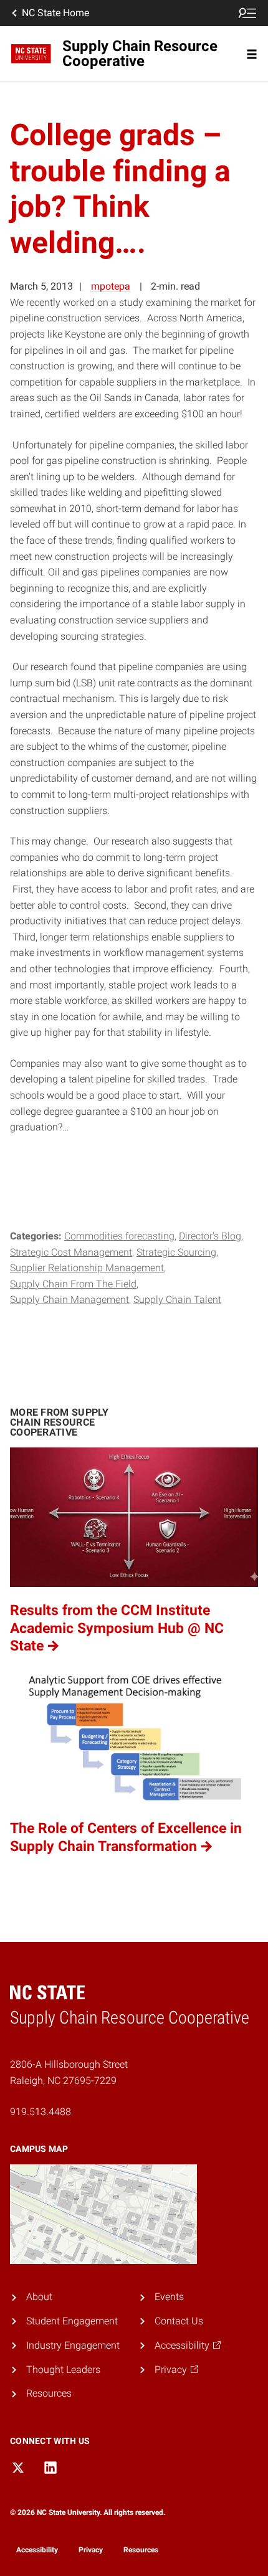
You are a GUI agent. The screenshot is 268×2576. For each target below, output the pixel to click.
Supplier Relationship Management (87, 1268)
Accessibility (37, 2550)
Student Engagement (72, 2321)
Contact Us (179, 2321)
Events (169, 2297)
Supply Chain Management (69, 1300)
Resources (49, 2393)
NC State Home (55, 13)
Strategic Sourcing (176, 1252)
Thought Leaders (63, 2370)
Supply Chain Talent (177, 1300)
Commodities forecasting (119, 1236)
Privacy (91, 2550)
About (39, 2297)
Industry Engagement (73, 2345)
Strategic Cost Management (71, 1252)
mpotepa (111, 286)
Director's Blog (210, 1236)
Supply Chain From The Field (73, 1284)
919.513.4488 (41, 2112)
